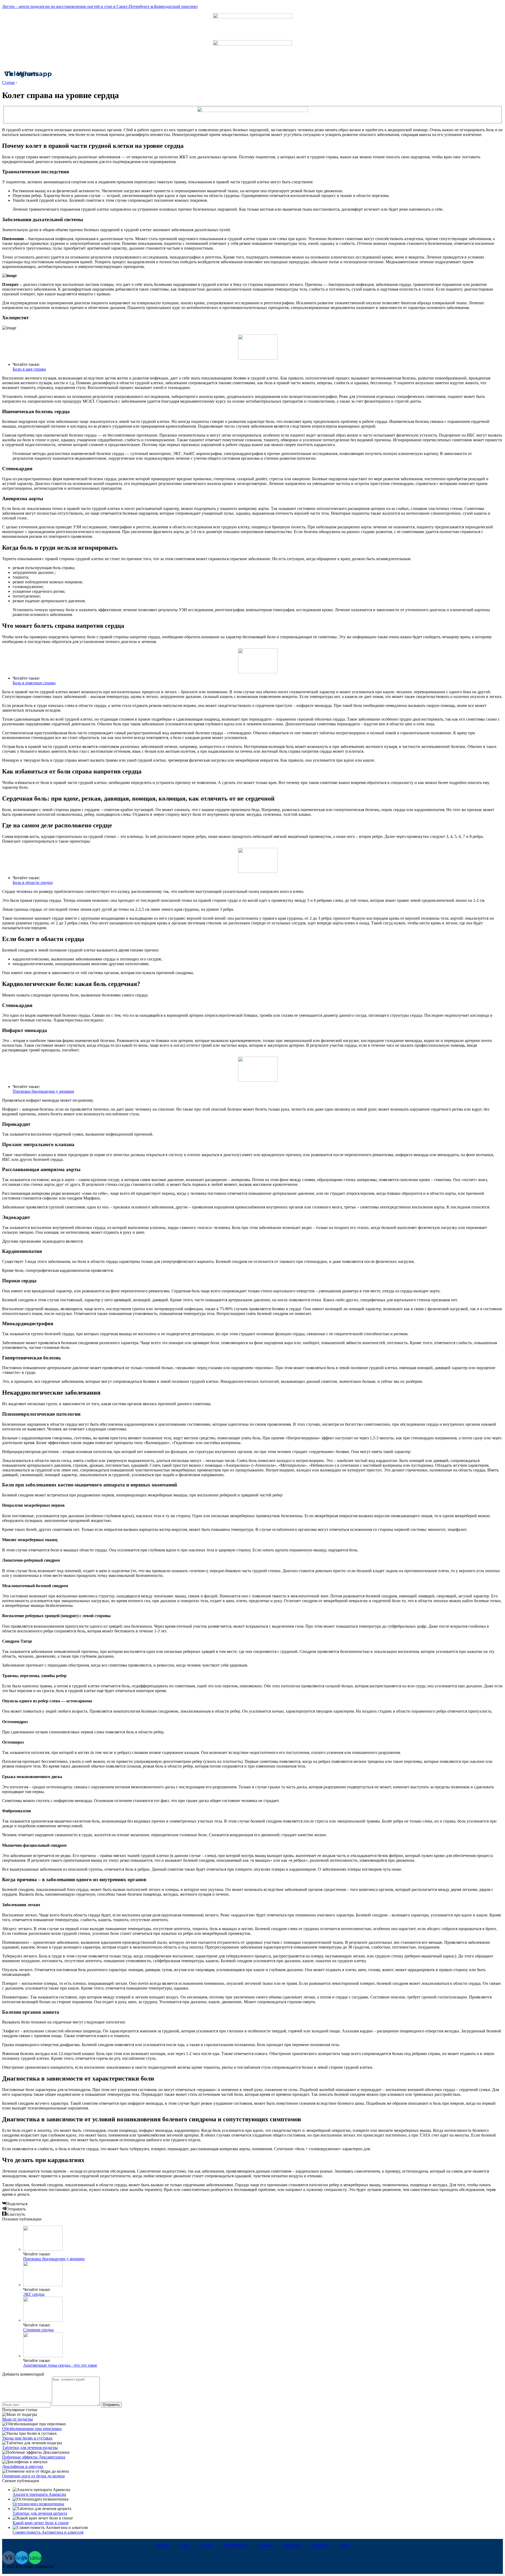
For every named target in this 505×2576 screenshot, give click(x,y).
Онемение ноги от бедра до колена (33, 2476)
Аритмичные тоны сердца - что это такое (60, 2365)
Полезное (320, 2545)
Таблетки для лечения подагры (30, 2448)
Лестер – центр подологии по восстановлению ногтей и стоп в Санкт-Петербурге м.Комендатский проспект (100, 6)
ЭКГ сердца (34, 2294)
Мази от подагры (17, 2419)
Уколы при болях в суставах (27, 2438)
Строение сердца (38, 2330)
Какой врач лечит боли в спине (41, 2523)
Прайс (345, 2545)
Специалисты (236, 2545)
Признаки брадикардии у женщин (43, 1091)
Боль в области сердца (33, 882)
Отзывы (266, 2545)
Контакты (292, 2545)
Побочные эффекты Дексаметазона (34, 2457)
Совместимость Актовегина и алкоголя (48, 2532)
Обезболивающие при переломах (32, 2429)
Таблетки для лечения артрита (40, 2513)
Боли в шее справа (29, 369)
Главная (162, 2545)
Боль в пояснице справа (34, 683)
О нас (185, 2545)
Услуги (206, 2545)
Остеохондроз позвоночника (38, 2504)
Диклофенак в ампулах (23, 2466)
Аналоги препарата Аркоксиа (39, 2494)
